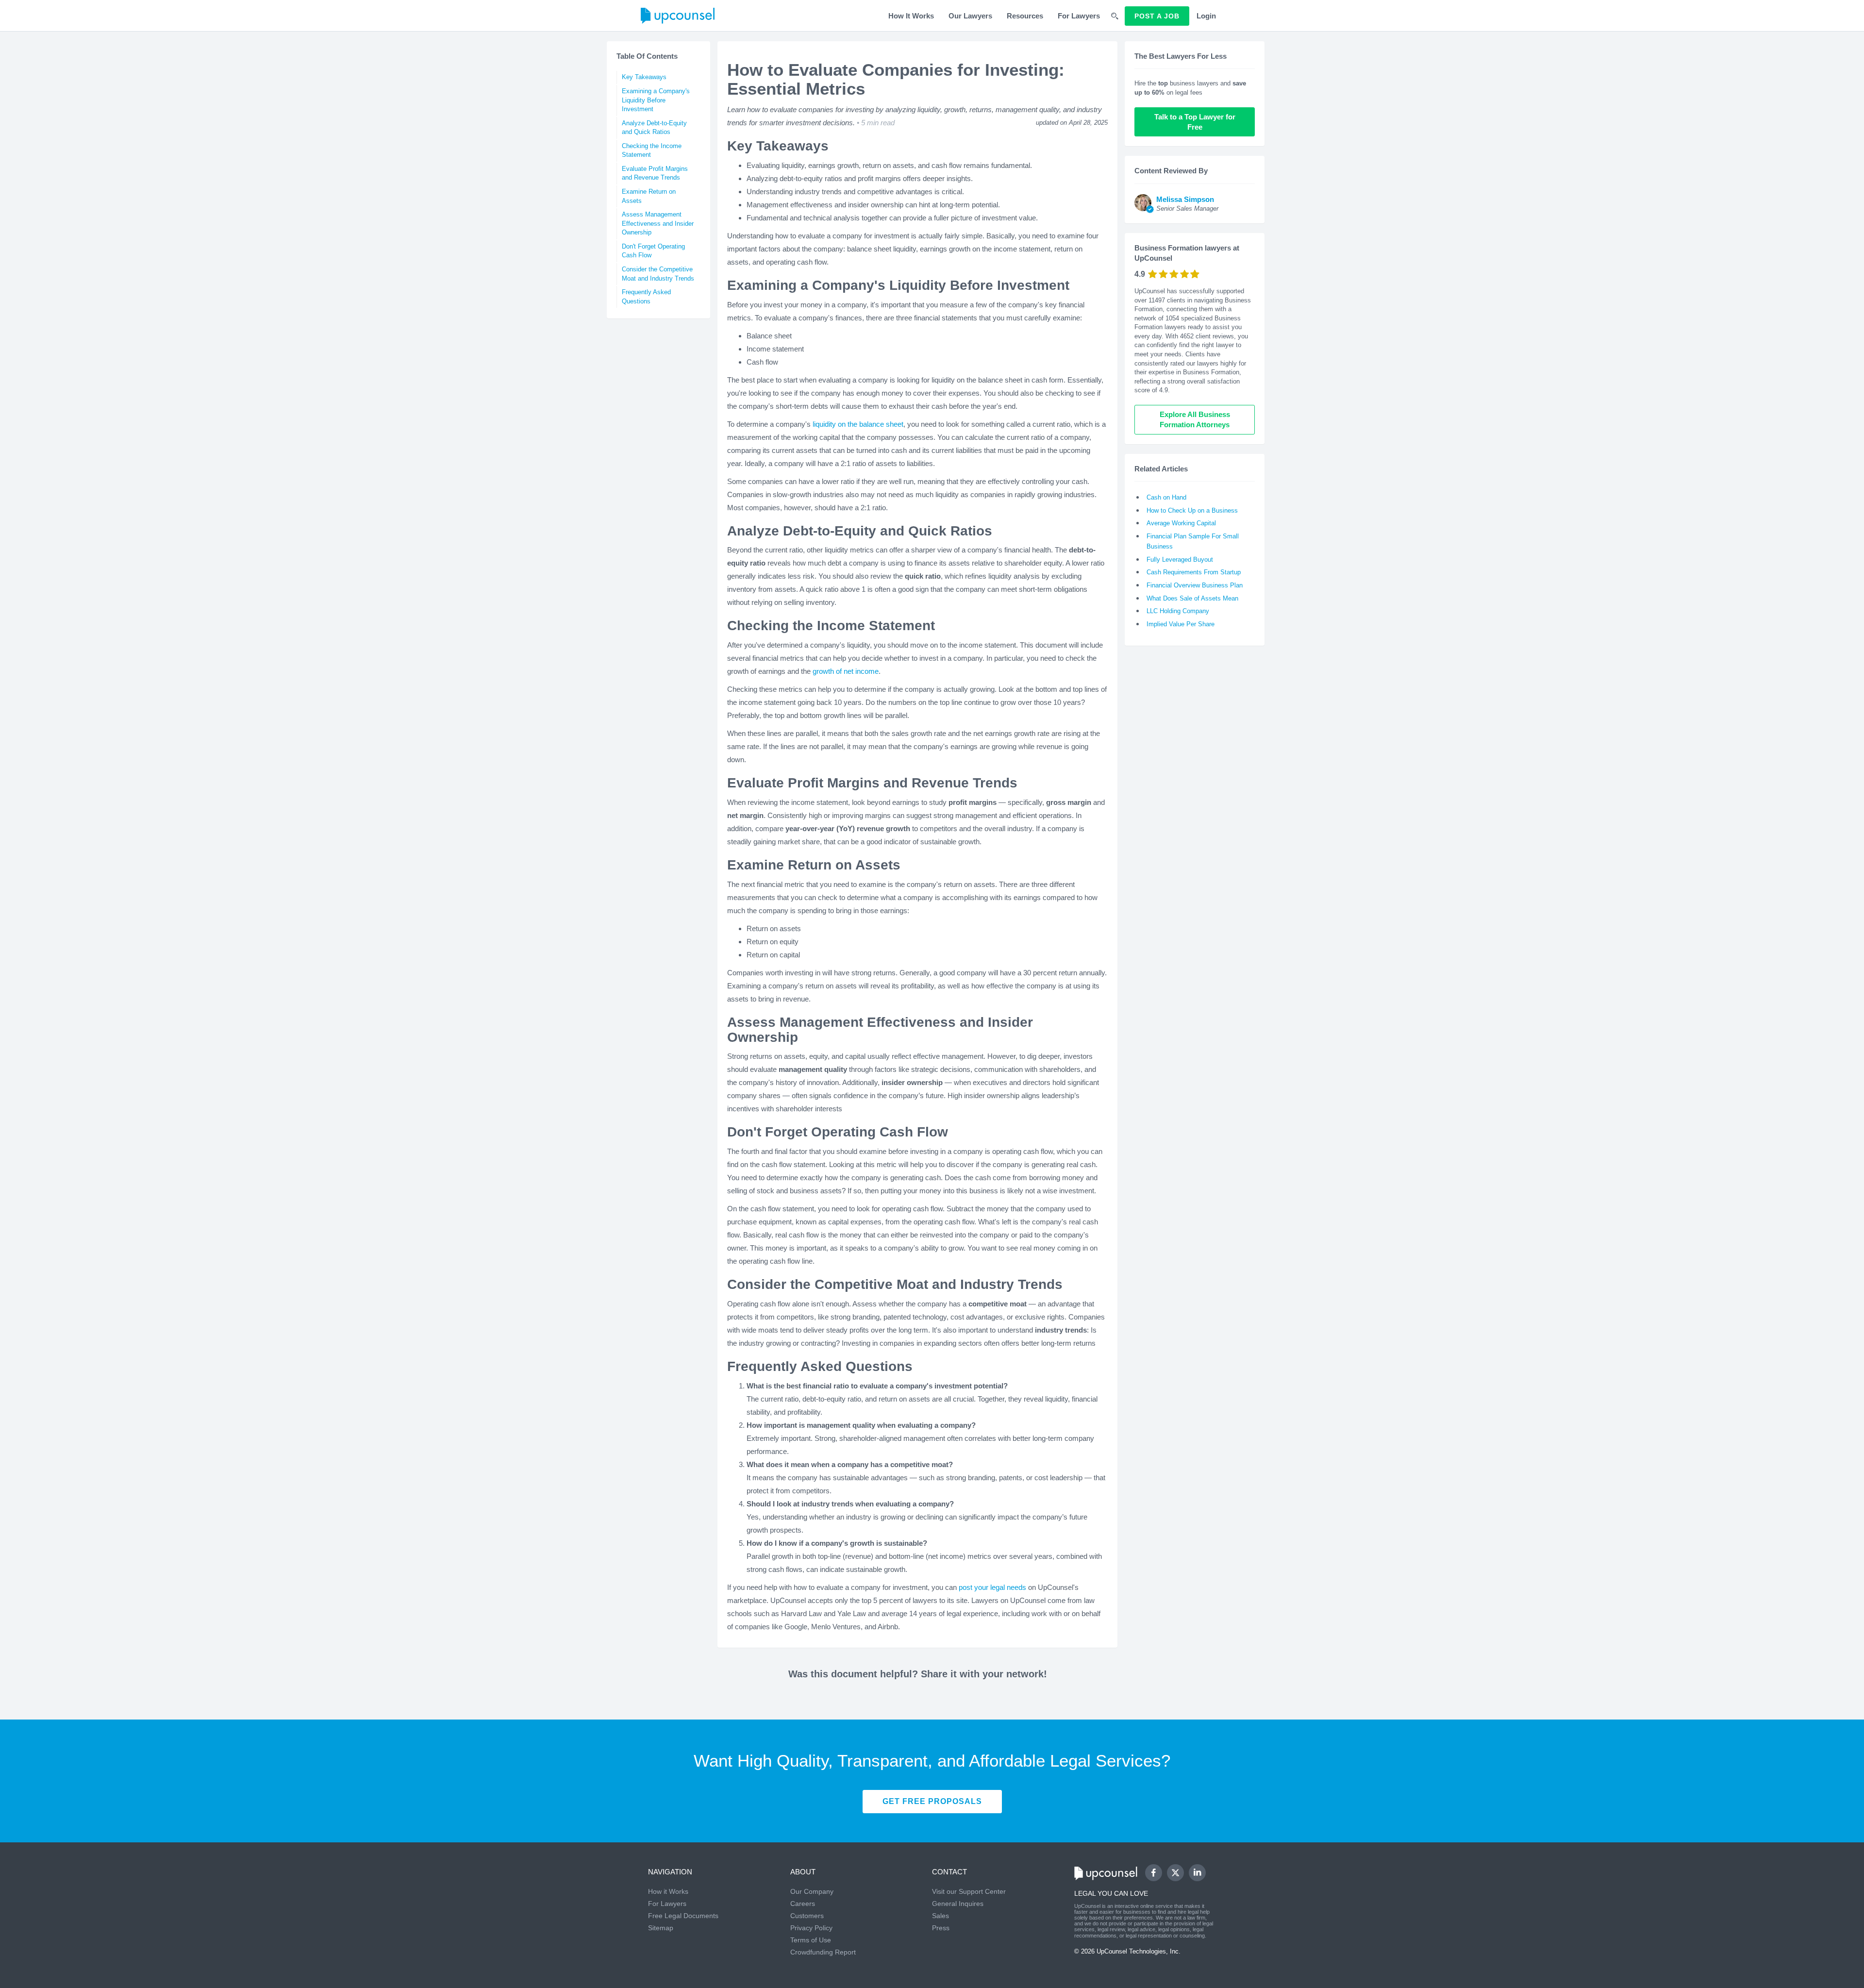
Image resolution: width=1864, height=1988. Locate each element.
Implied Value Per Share (1181, 624)
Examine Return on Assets (649, 196)
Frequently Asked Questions (646, 297)
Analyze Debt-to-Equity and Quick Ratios (654, 128)
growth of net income (846, 671)
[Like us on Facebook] (1154, 1873)
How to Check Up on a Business (1192, 510)
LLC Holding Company (1178, 611)
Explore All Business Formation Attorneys (1196, 419)
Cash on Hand (1166, 497)
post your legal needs (992, 1587)
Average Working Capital (1181, 523)
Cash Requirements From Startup (1194, 572)
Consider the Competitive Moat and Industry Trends (658, 274)
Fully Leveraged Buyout (1180, 560)
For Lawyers (1079, 16)
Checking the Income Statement (652, 150)
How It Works (911, 16)
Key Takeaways (644, 77)
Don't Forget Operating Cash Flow (653, 251)
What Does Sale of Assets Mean (1192, 598)
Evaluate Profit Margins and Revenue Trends (655, 173)
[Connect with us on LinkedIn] (1197, 1873)
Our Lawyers (970, 16)
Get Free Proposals (932, 1801)
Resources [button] (1025, 16)
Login (1206, 16)
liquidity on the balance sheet (858, 424)
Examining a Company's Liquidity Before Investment (656, 100)
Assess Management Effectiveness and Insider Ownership (658, 223)
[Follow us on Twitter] (1175, 1872)
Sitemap (661, 1928)
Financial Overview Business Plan (1195, 585)
